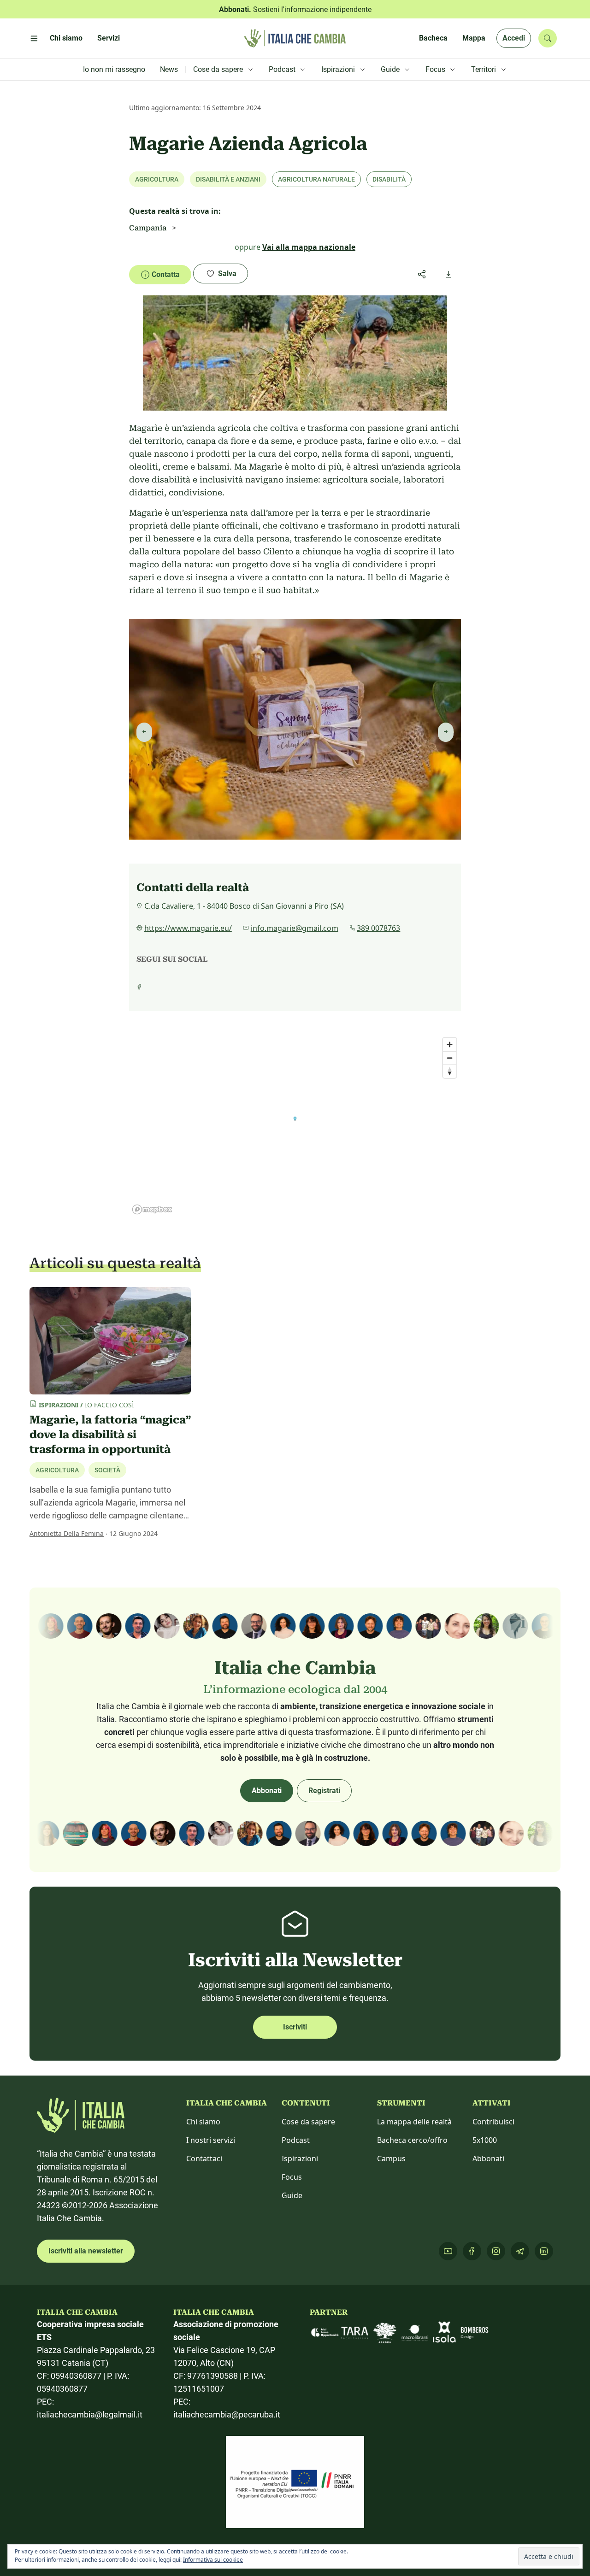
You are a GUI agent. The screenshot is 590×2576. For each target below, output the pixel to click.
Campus (391, 2158)
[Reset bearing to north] (450, 1071)
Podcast (296, 2140)
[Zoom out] (450, 1058)
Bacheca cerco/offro (412, 2140)
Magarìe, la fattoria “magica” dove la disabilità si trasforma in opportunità (110, 1435)
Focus (292, 2177)
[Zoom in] (450, 1044)
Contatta (166, 274)
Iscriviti (295, 2027)
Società (107, 1470)
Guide (292, 2195)
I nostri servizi (211, 2140)
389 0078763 (378, 928)
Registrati (324, 1791)
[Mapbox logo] (152, 1209)
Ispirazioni (300, 2158)
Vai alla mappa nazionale (309, 247)
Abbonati (267, 1791)
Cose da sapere (308, 2122)
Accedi (514, 38)
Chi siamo (203, 2122)
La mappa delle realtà (414, 2122)
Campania (148, 228)
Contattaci (204, 2158)
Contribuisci (493, 2122)
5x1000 (485, 2140)
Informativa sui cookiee (213, 2560)
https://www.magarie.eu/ (188, 928)
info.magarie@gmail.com (295, 928)
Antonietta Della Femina (67, 1533)
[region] (295, 1125)
